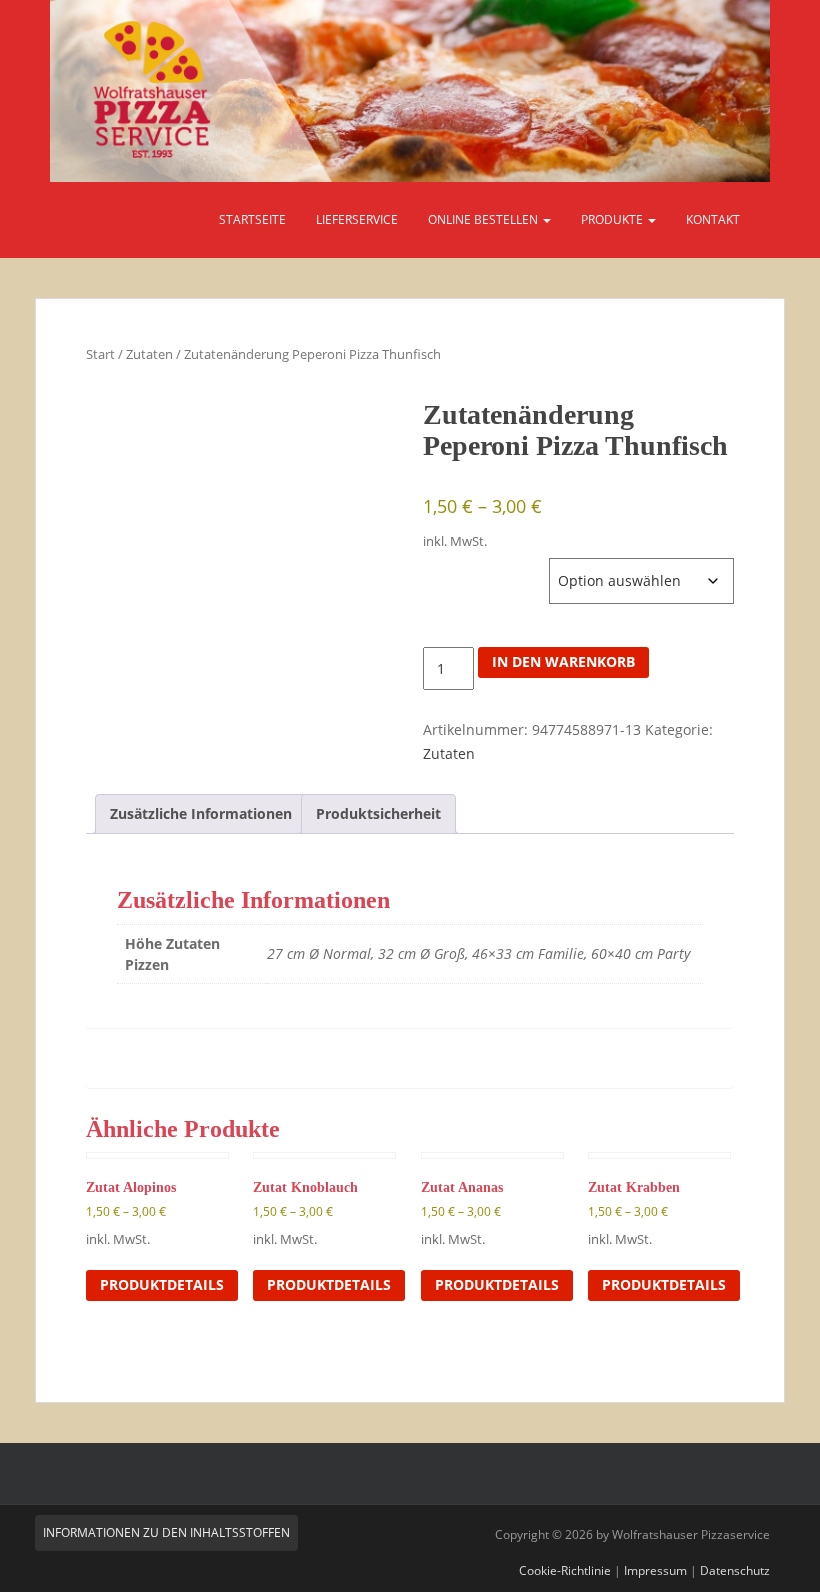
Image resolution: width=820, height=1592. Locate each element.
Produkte (613, 219)
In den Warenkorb (563, 661)
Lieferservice (357, 219)
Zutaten (149, 354)
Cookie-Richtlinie (565, 1570)
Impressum (655, 1570)
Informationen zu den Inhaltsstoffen (166, 1532)
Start (100, 354)
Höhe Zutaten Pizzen (485, 568)
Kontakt (713, 219)
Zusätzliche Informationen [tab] (201, 813)
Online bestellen (484, 219)
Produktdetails (162, 1284)
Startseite (252, 219)
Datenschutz (735, 1570)
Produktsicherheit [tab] (378, 813)
